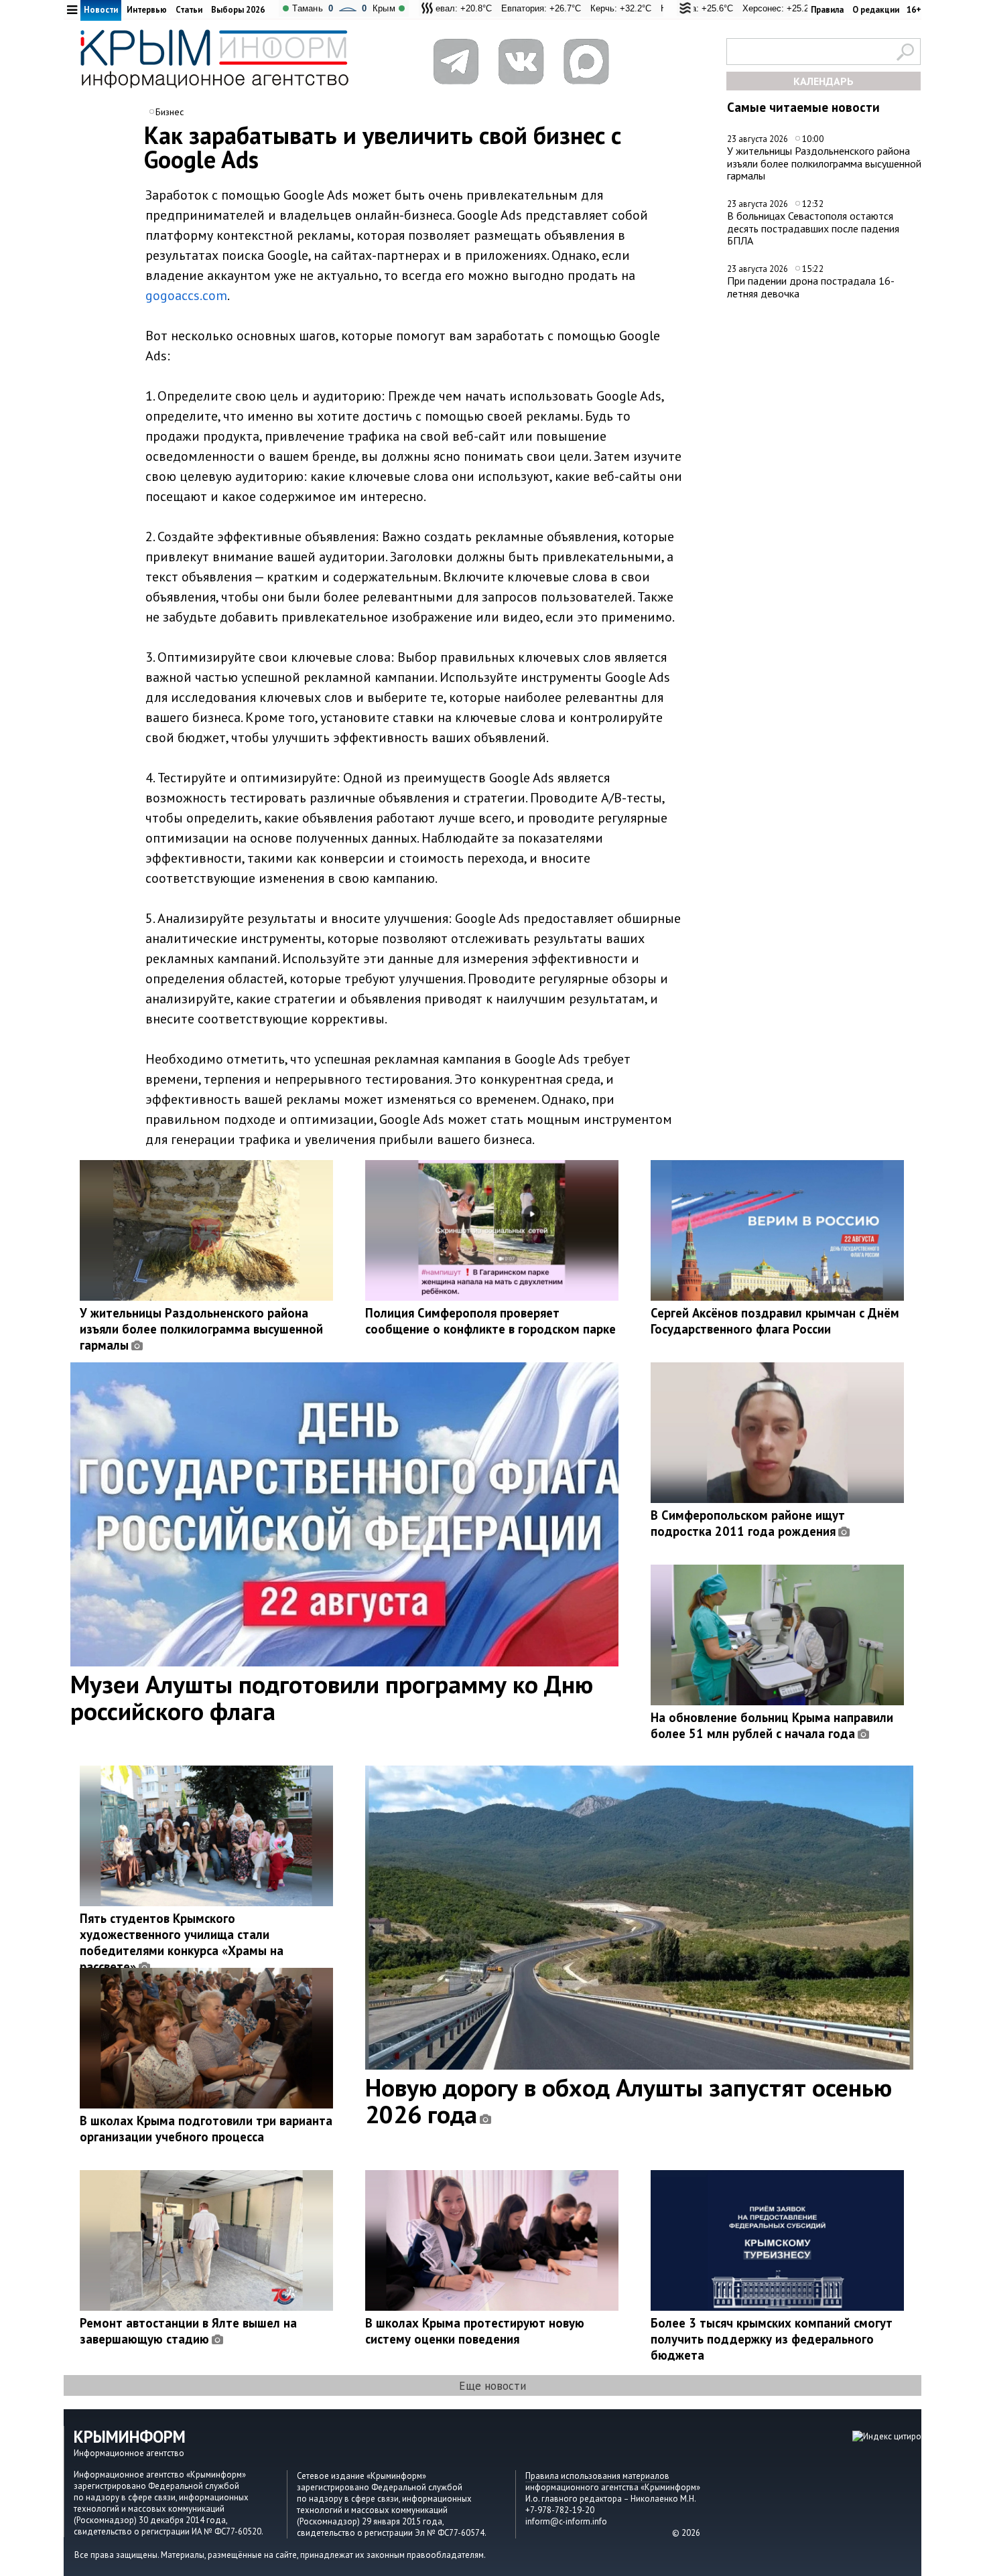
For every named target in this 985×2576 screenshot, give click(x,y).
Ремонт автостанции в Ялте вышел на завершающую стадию (188, 2331)
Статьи (189, 10)
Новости (101, 10)
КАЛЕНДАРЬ (824, 81)
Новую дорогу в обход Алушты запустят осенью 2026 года (629, 2100)
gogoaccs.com (186, 295)
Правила (827, 10)
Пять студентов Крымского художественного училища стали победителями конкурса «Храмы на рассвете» (182, 1942)
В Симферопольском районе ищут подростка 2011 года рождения (748, 1523)
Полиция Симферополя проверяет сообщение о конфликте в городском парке (490, 1321)
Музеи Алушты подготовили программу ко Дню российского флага (332, 1697)
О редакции (876, 10)
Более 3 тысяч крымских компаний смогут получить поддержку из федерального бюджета (772, 2339)
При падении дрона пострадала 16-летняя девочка (811, 287)
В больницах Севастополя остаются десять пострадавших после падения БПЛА (813, 228)
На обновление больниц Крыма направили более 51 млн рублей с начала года (772, 1725)
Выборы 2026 (238, 10)
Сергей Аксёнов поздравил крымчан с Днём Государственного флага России (775, 1321)
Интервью (147, 10)
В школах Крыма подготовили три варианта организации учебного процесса (206, 2129)
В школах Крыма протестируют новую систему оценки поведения (475, 2331)
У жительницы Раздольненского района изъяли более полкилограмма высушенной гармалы (824, 163)
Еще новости (492, 2385)
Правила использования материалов (597, 2476)
